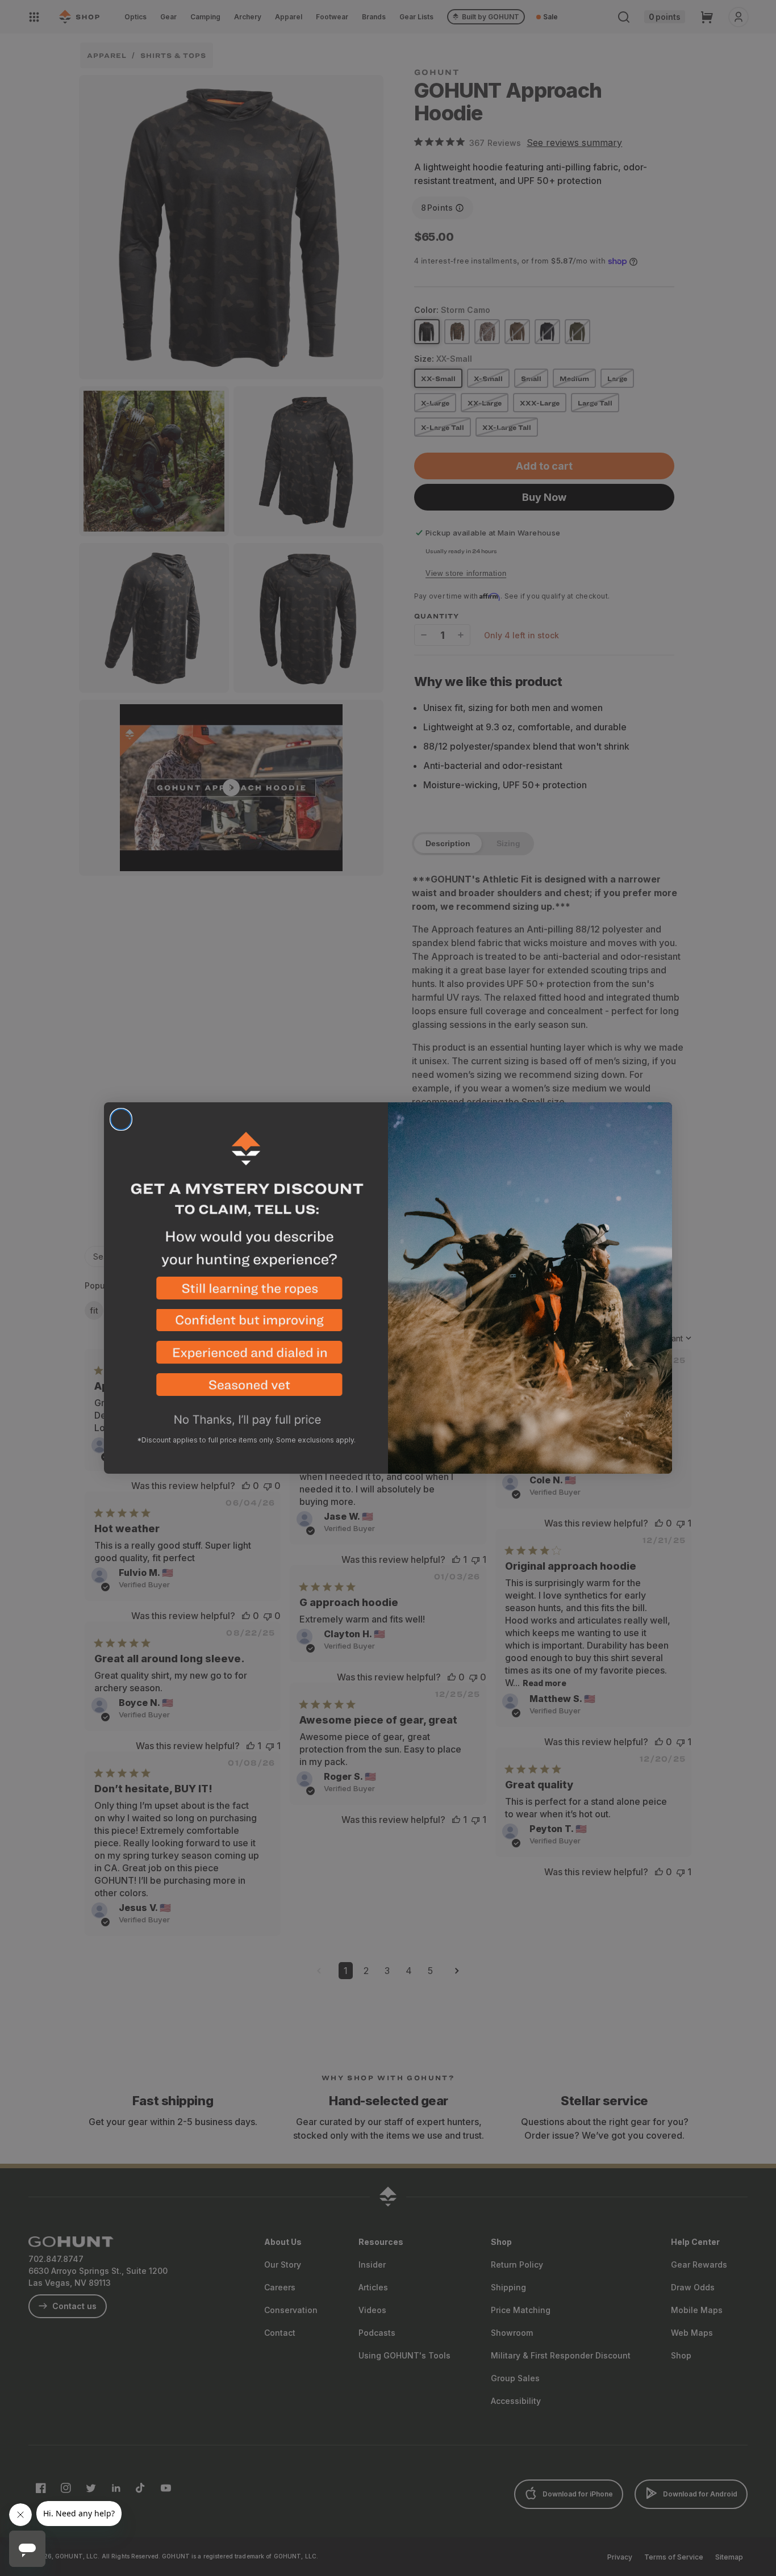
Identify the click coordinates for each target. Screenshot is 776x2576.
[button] (246, 1293)
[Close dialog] (121, 1119)
